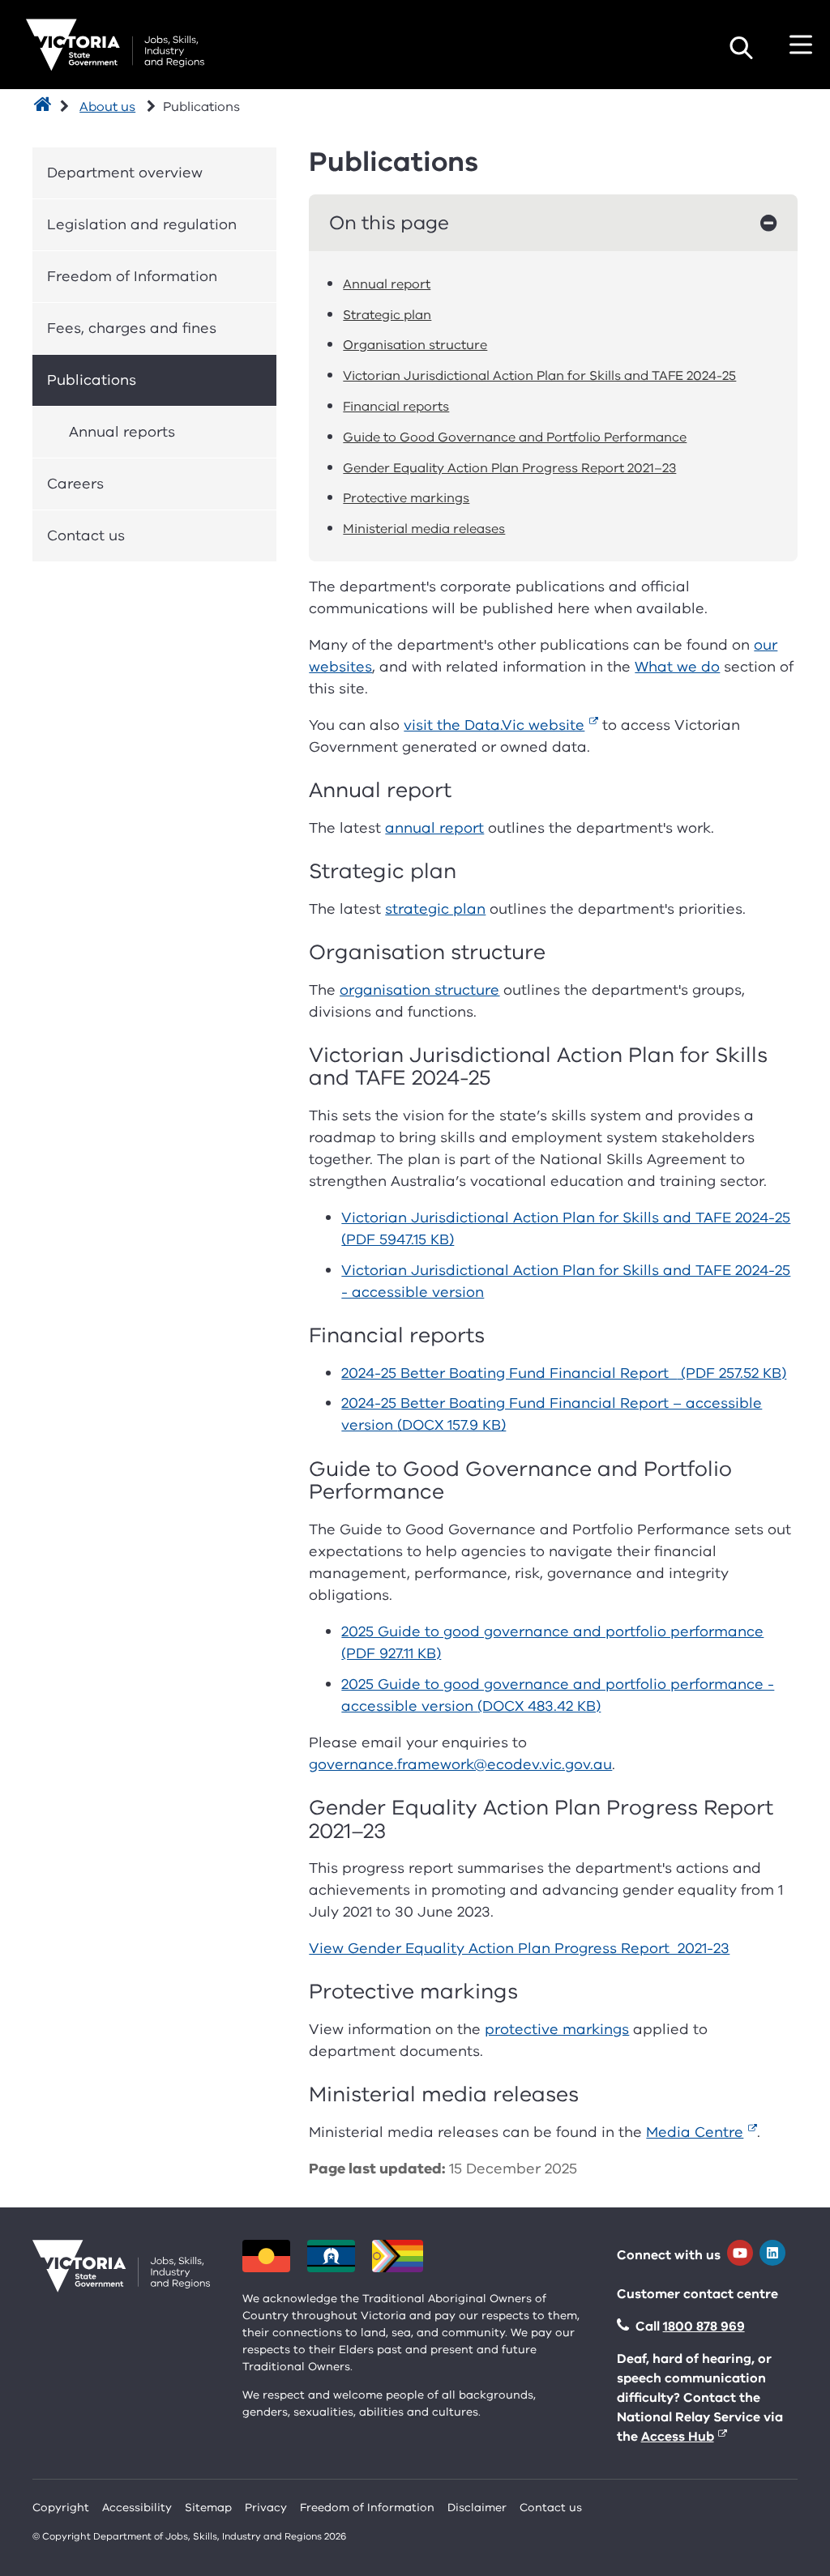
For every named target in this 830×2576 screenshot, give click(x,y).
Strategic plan (387, 315)
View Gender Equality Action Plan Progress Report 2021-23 (519, 1948)
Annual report (387, 284)
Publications (92, 380)
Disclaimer (477, 2508)
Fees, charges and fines (132, 328)
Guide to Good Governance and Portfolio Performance (515, 437)
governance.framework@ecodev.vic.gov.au (460, 1764)
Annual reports (122, 432)
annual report (434, 828)
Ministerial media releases (424, 529)
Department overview (125, 173)
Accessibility (137, 2508)
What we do (677, 667)
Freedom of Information (132, 276)
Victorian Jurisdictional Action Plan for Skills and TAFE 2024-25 (539, 376)
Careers (75, 484)
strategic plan (435, 909)
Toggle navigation (801, 45)
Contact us (86, 535)
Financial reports (396, 407)
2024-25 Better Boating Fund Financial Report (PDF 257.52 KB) (564, 1373)
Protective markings (406, 498)
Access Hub (678, 2437)
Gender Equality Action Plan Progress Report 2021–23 (509, 468)
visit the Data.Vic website (494, 725)
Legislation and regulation (142, 224)
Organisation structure (415, 345)
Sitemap (208, 2508)
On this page (389, 223)
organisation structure (419, 990)
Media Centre (695, 2132)
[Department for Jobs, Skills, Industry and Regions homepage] (115, 45)
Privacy (266, 2508)
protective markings (557, 2029)
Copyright (61, 2508)
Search (741, 48)
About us (107, 107)
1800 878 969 (704, 2327)
